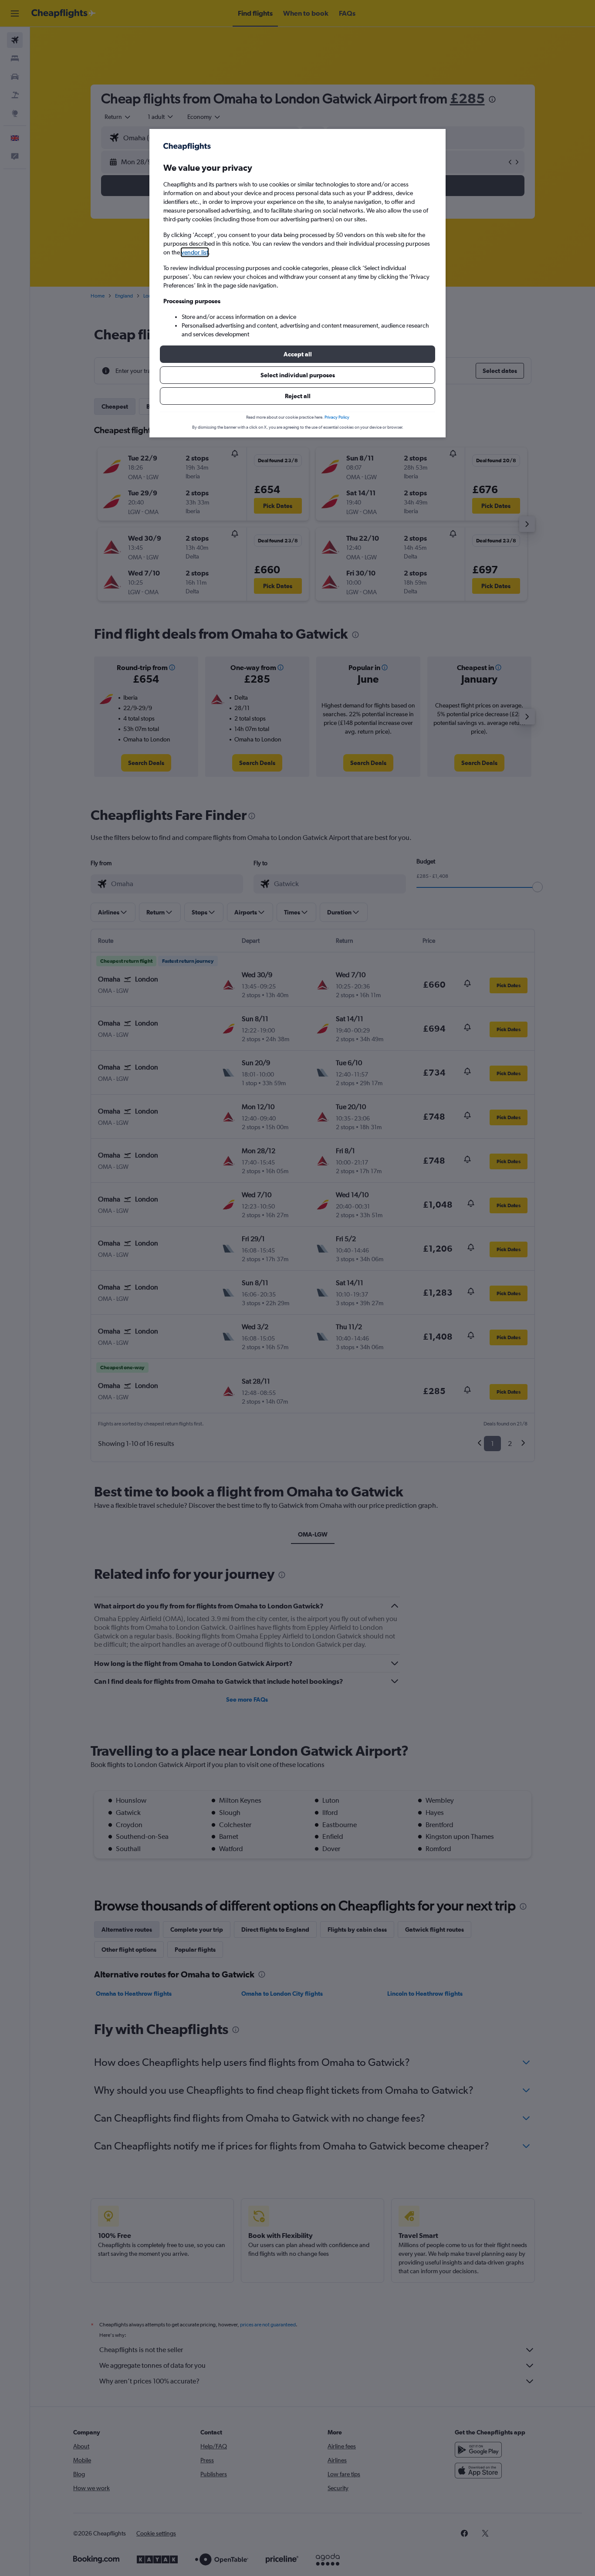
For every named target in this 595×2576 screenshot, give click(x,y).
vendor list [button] (195, 252)
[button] (297, 354)
